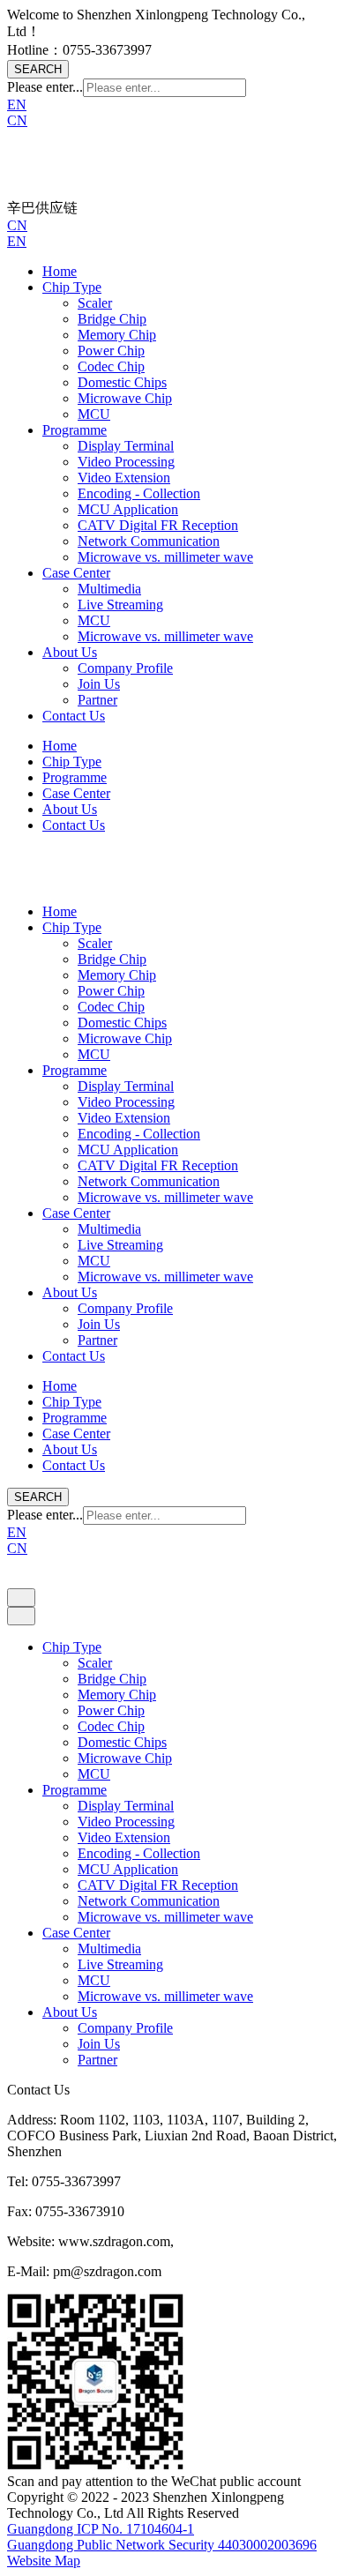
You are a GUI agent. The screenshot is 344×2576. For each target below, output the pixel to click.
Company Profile (125, 668)
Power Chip (111, 351)
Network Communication (149, 541)
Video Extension (124, 478)
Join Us (99, 684)
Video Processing (126, 462)
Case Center (76, 573)
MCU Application (128, 509)
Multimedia (109, 589)
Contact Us (74, 716)
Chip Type (72, 287)
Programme (75, 430)
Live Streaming (120, 605)
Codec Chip (111, 366)
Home (60, 271)
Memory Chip (117, 335)
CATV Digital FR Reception (158, 525)
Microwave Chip (125, 398)
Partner (97, 700)
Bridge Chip (112, 319)
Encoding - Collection (139, 493)
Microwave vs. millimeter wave (165, 557)
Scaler (95, 303)
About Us (70, 652)
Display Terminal (126, 446)
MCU (94, 414)
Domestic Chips (122, 382)
